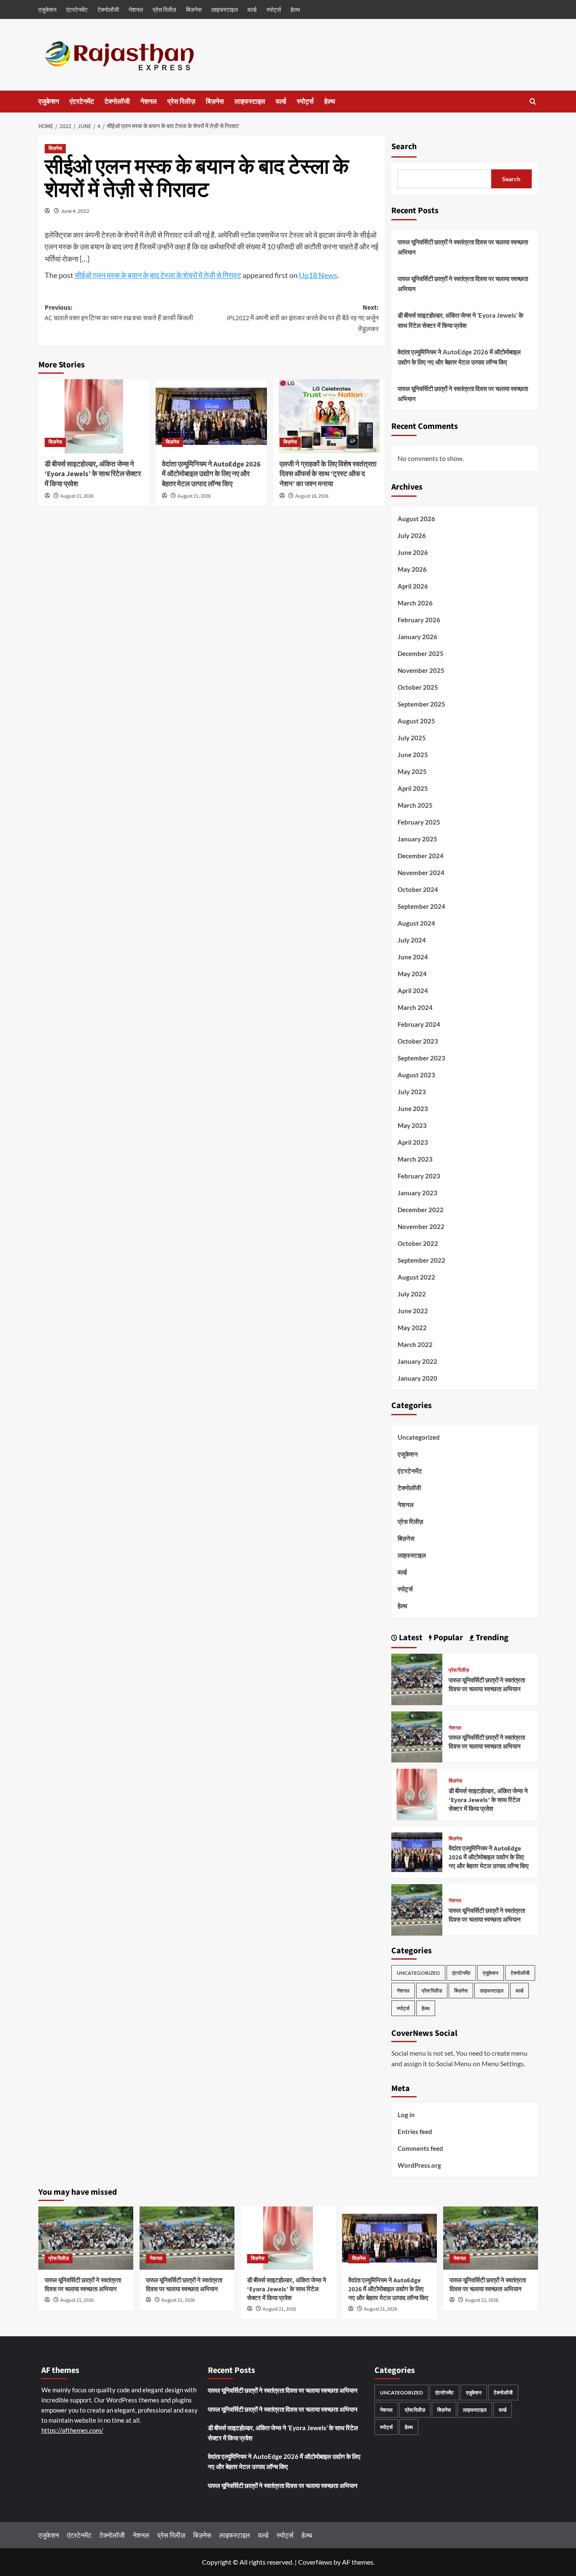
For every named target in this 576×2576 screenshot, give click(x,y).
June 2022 (413, 1311)
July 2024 (412, 940)
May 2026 (412, 569)
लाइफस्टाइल (225, 9)
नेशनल (136, 9)
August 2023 (416, 1075)
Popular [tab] (447, 1638)
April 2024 (413, 991)
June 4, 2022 (75, 211)
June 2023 (413, 1109)
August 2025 (416, 721)
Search (404, 147)
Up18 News (318, 275)
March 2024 (415, 1007)
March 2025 (415, 805)
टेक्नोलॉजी (108, 9)
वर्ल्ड (252, 9)
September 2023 (421, 1058)
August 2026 (416, 519)
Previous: (119, 313)
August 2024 (416, 923)
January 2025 (417, 839)
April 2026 (413, 586)
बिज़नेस (194, 9)
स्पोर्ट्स (274, 9)
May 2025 (412, 771)
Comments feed (420, 2148)
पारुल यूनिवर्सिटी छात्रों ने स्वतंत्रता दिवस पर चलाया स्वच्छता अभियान (463, 247)
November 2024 (421, 873)
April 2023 (413, 1142)
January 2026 (417, 637)
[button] (533, 101)
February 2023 (419, 1176)
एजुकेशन (47, 9)
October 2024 (418, 889)
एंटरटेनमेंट (77, 9)
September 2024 (421, 906)
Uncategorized (419, 1437)
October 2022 (418, 1243)
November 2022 (421, 1226)
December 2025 (421, 653)
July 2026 (412, 536)
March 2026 (415, 603)
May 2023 (412, 1125)
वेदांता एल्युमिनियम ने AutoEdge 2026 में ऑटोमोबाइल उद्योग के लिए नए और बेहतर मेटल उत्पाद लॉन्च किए (211, 474)
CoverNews (315, 2562)
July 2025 (412, 738)
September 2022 (421, 1260)
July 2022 (412, 1294)
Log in (406, 2115)
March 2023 (415, 1159)
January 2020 (417, 1378)
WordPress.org (419, 2165)
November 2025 (421, 670)
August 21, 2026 (77, 496)
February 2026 (419, 620)
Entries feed (415, 2131)
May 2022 (412, 1328)
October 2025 (418, 687)
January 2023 (417, 1193)
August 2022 (416, 1277)
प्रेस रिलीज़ (164, 9)
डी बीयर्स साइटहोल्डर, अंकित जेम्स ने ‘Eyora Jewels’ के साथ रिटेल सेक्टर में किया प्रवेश (93, 474)
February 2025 (419, 822)
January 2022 (417, 1361)
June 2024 (413, 957)
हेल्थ (295, 9)
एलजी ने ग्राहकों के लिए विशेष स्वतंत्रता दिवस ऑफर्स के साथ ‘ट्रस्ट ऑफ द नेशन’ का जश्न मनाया (328, 474)
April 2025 (413, 788)
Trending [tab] (491, 1638)
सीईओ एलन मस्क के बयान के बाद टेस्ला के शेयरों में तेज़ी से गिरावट (158, 275)
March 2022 (415, 1344)
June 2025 (413, 755)
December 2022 (421, 1210)
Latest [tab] (410, 1638)
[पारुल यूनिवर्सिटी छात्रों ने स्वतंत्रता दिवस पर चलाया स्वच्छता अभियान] (417, 1678)
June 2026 (413, 552)
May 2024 (412, 974)
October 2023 (418, 1041)
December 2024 (421, 856)
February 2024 (419, 1024)
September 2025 (421, 704)
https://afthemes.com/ (72, 2430)
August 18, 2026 (312, 496)
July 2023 (412, 1092)
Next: (303, 318)
